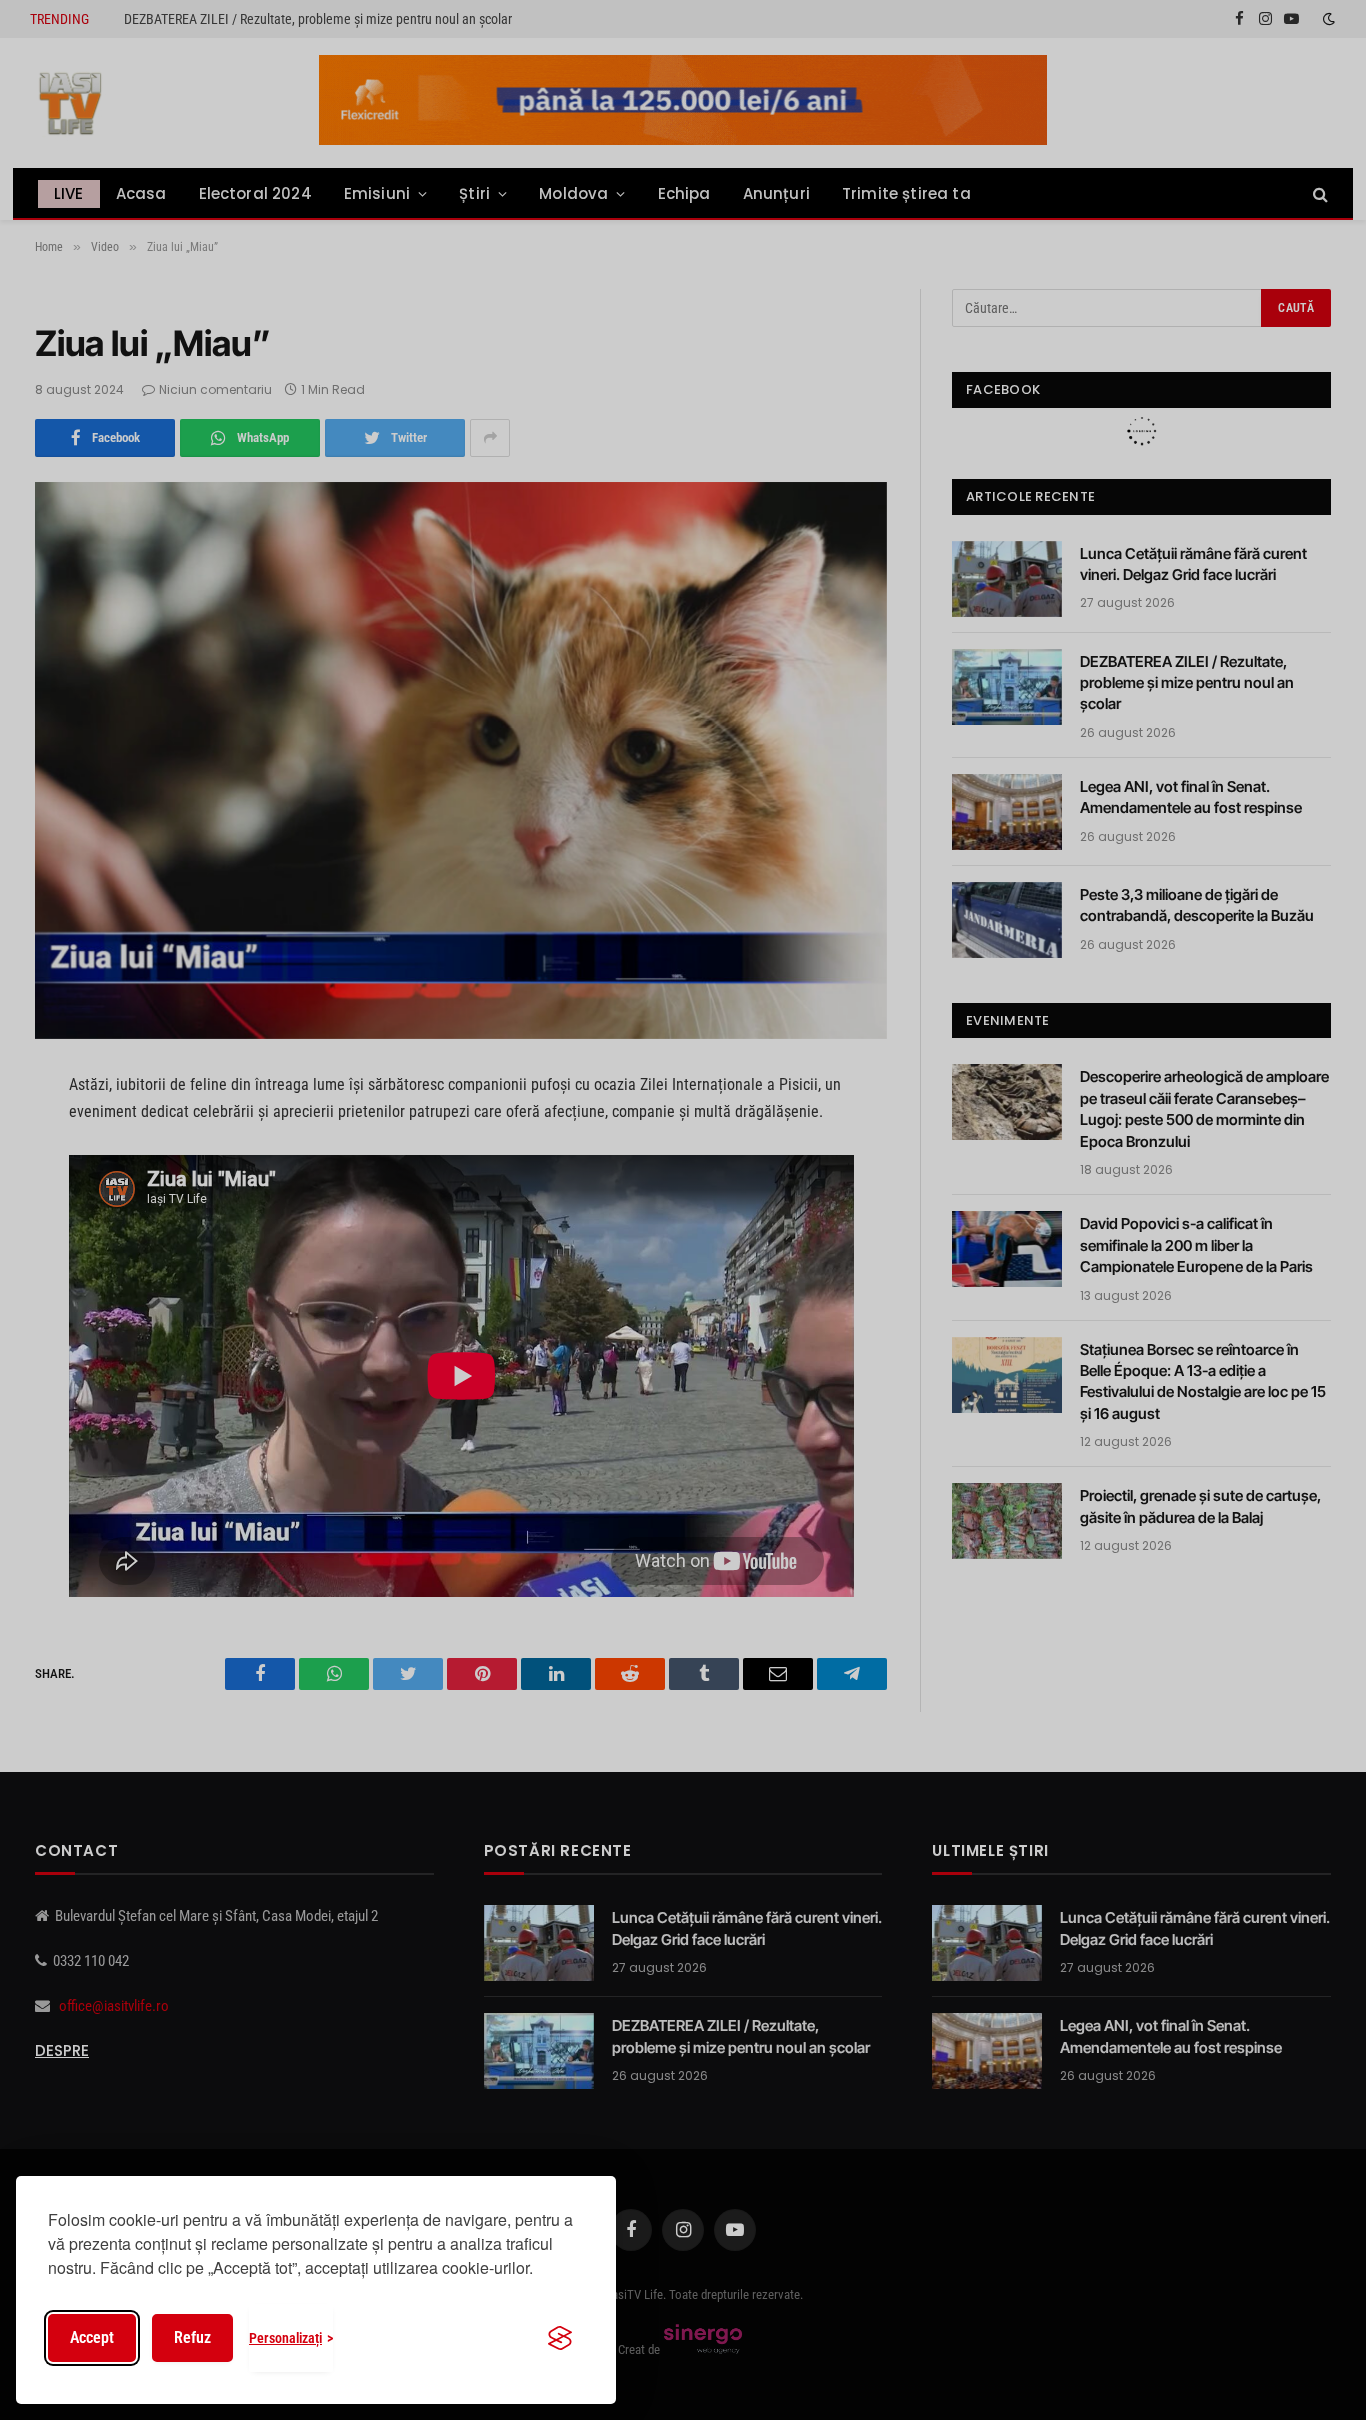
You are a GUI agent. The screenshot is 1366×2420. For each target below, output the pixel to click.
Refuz (192, 2337)
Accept (92, 2337)
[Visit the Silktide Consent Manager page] (560, 2338)
